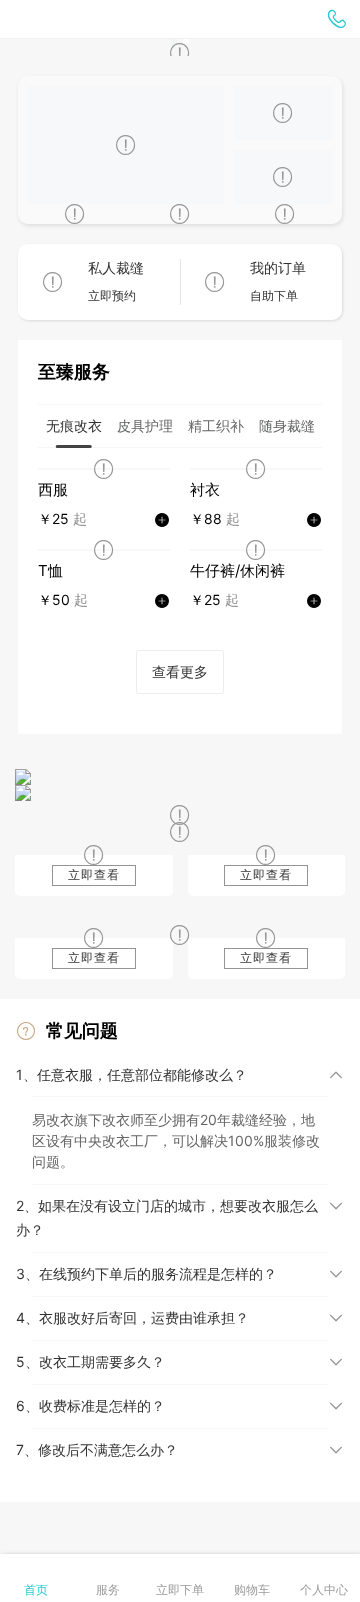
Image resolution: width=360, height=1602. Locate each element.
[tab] (73, 426)
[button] (180, 1075)
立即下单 (180, 1589)
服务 (108, 1589)
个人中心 (324, 1589)
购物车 (252, 1589)
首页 (36, 1589)
